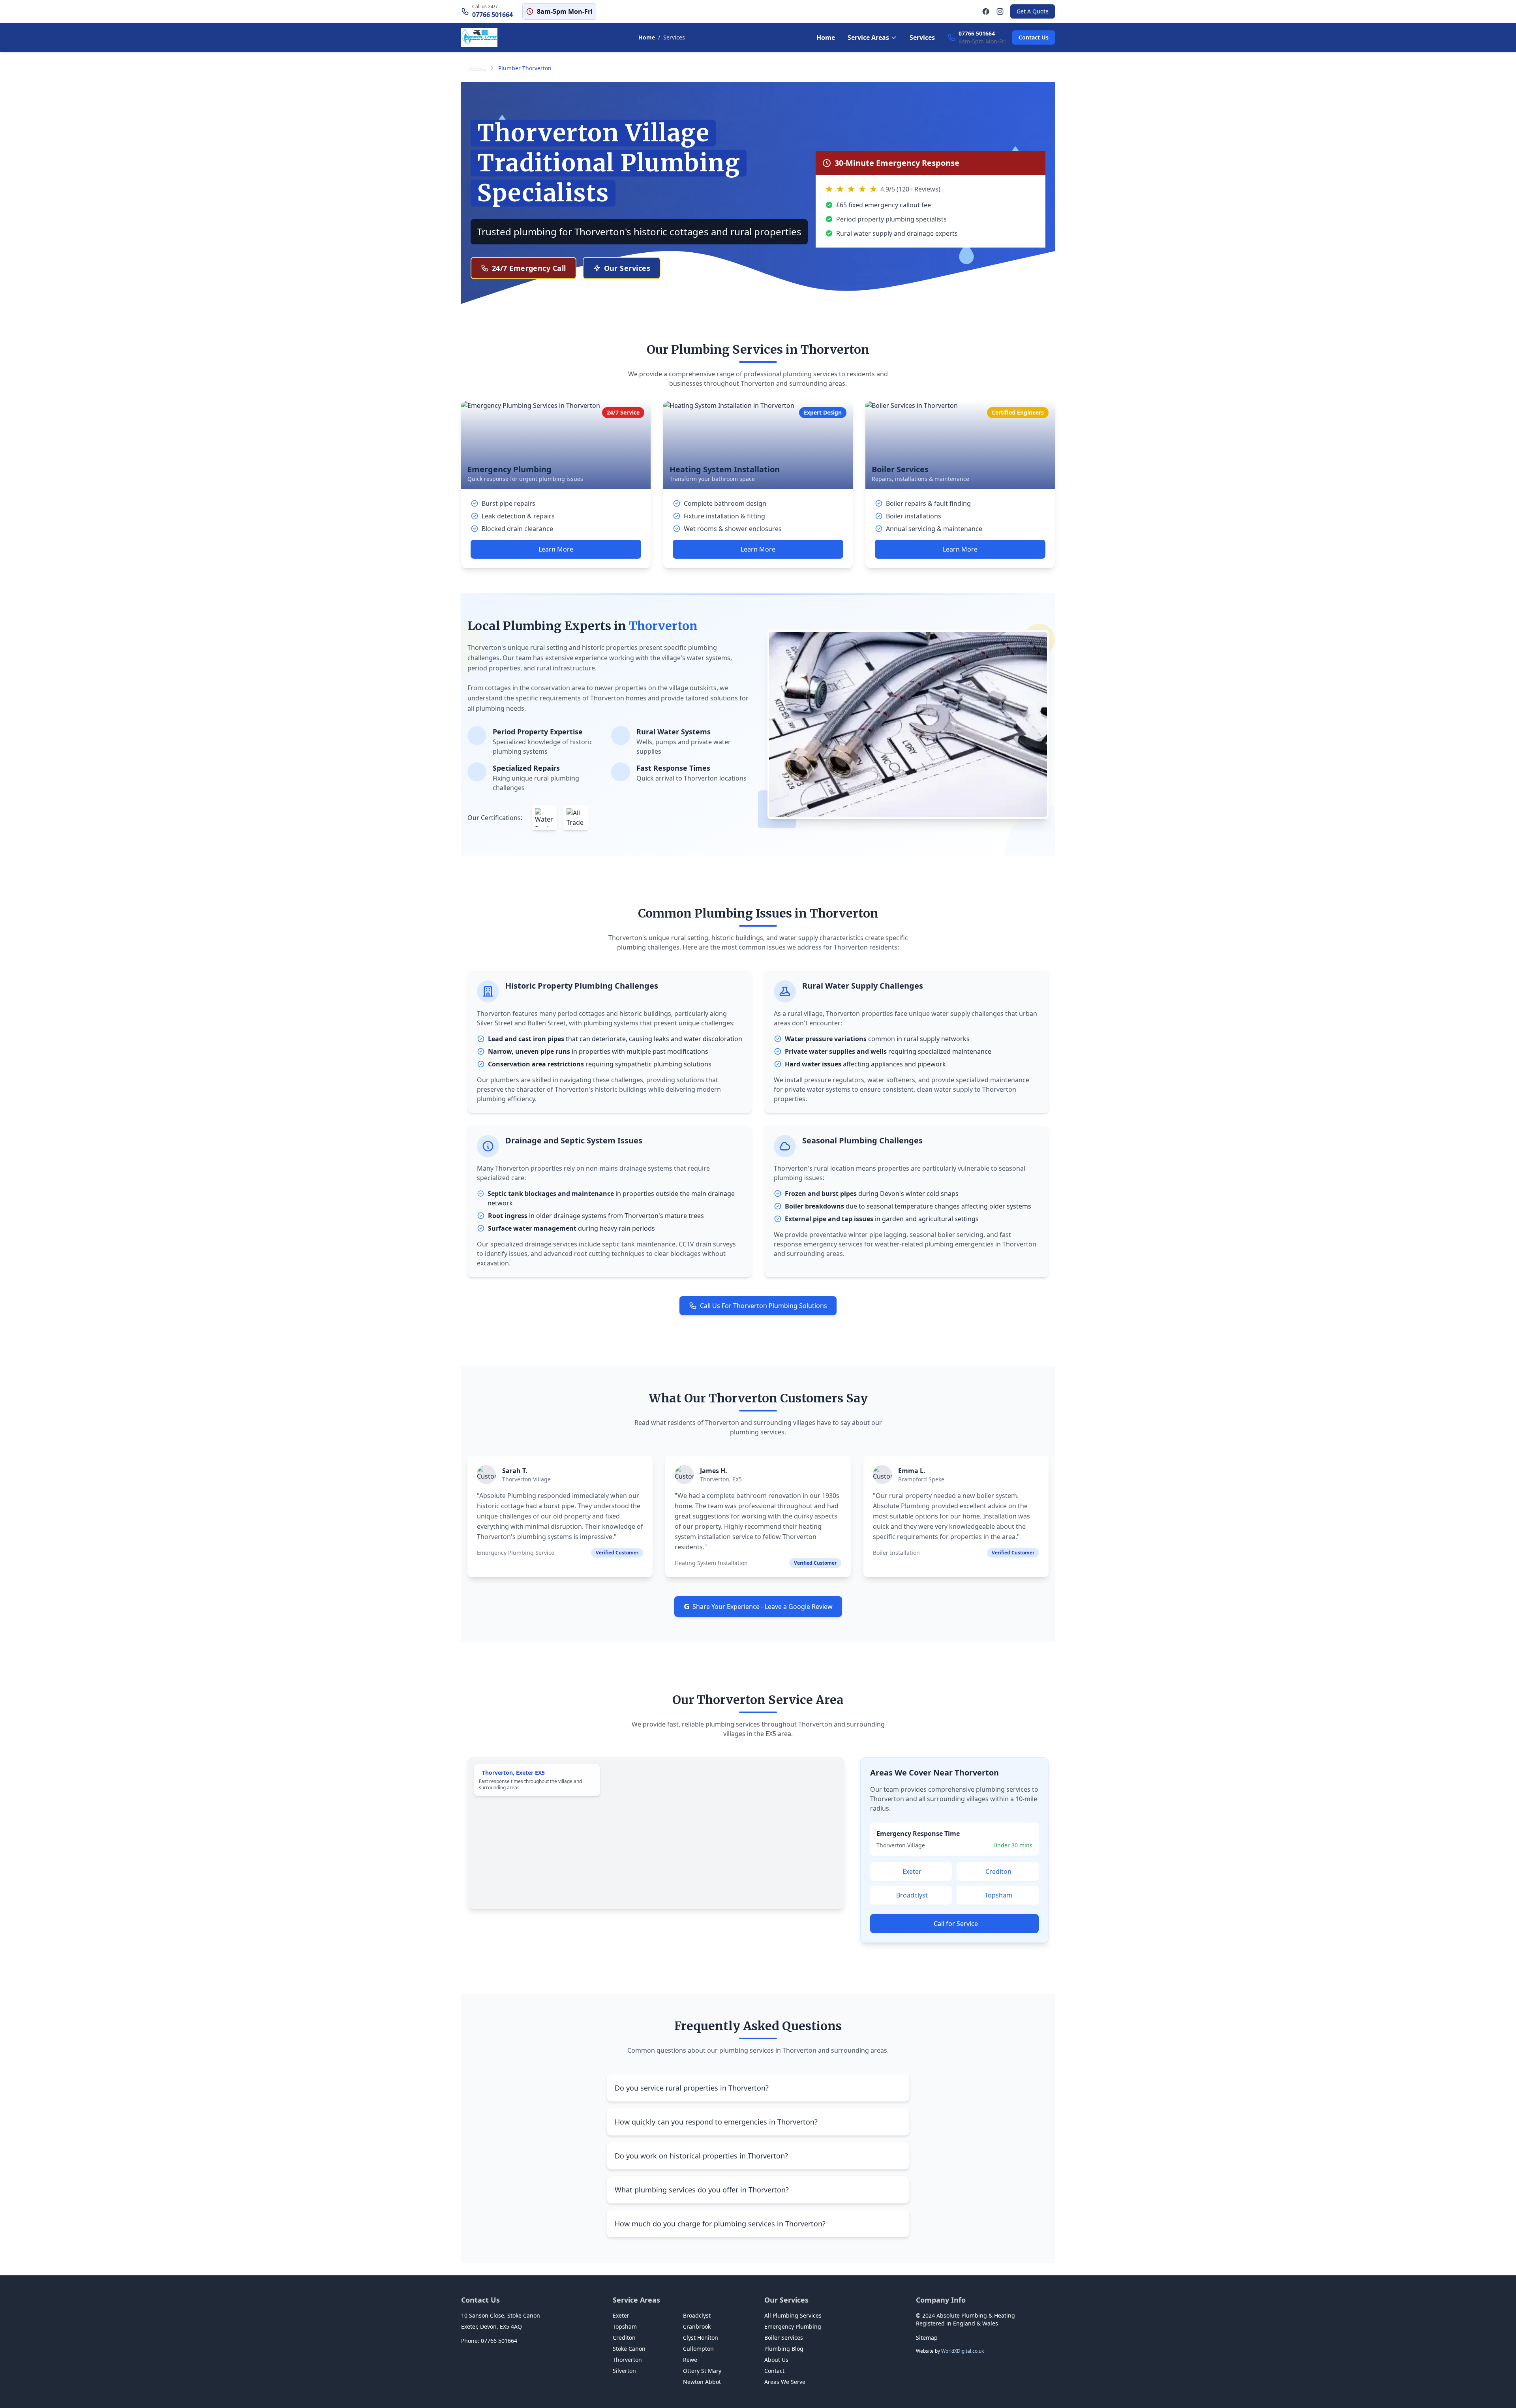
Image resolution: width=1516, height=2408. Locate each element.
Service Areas (868, 38)
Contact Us (1034, 37)
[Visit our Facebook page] (986, 11)
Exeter (912, 1871)
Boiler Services (784, 2338)
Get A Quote (1033, 11)
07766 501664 (493, 15)
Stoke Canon (629, 2349)
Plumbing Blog (784, 2349)
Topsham (998, 1895)
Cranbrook (697, 2326)
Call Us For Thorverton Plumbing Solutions (764, 1306)
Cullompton (698, 2349)
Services (922, 38)
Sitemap (927, 2338)
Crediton (998, 1871)
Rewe (690, 2360)
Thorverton (627, 2360)
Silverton (624, 2371)
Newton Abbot (702, 2382)
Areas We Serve (785, 2382)
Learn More (556, 549)
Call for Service (956, 1924)
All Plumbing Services (793, 2315)
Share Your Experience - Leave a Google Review (758, 1606)
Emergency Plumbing (793, 2326)
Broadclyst (912, 1895)
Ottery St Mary (702, 2371)
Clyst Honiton (701, 2338)
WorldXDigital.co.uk (963, 2351)
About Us (776, 2360)
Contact (774, 2371)
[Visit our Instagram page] (1000, 11)
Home (647, 37)
